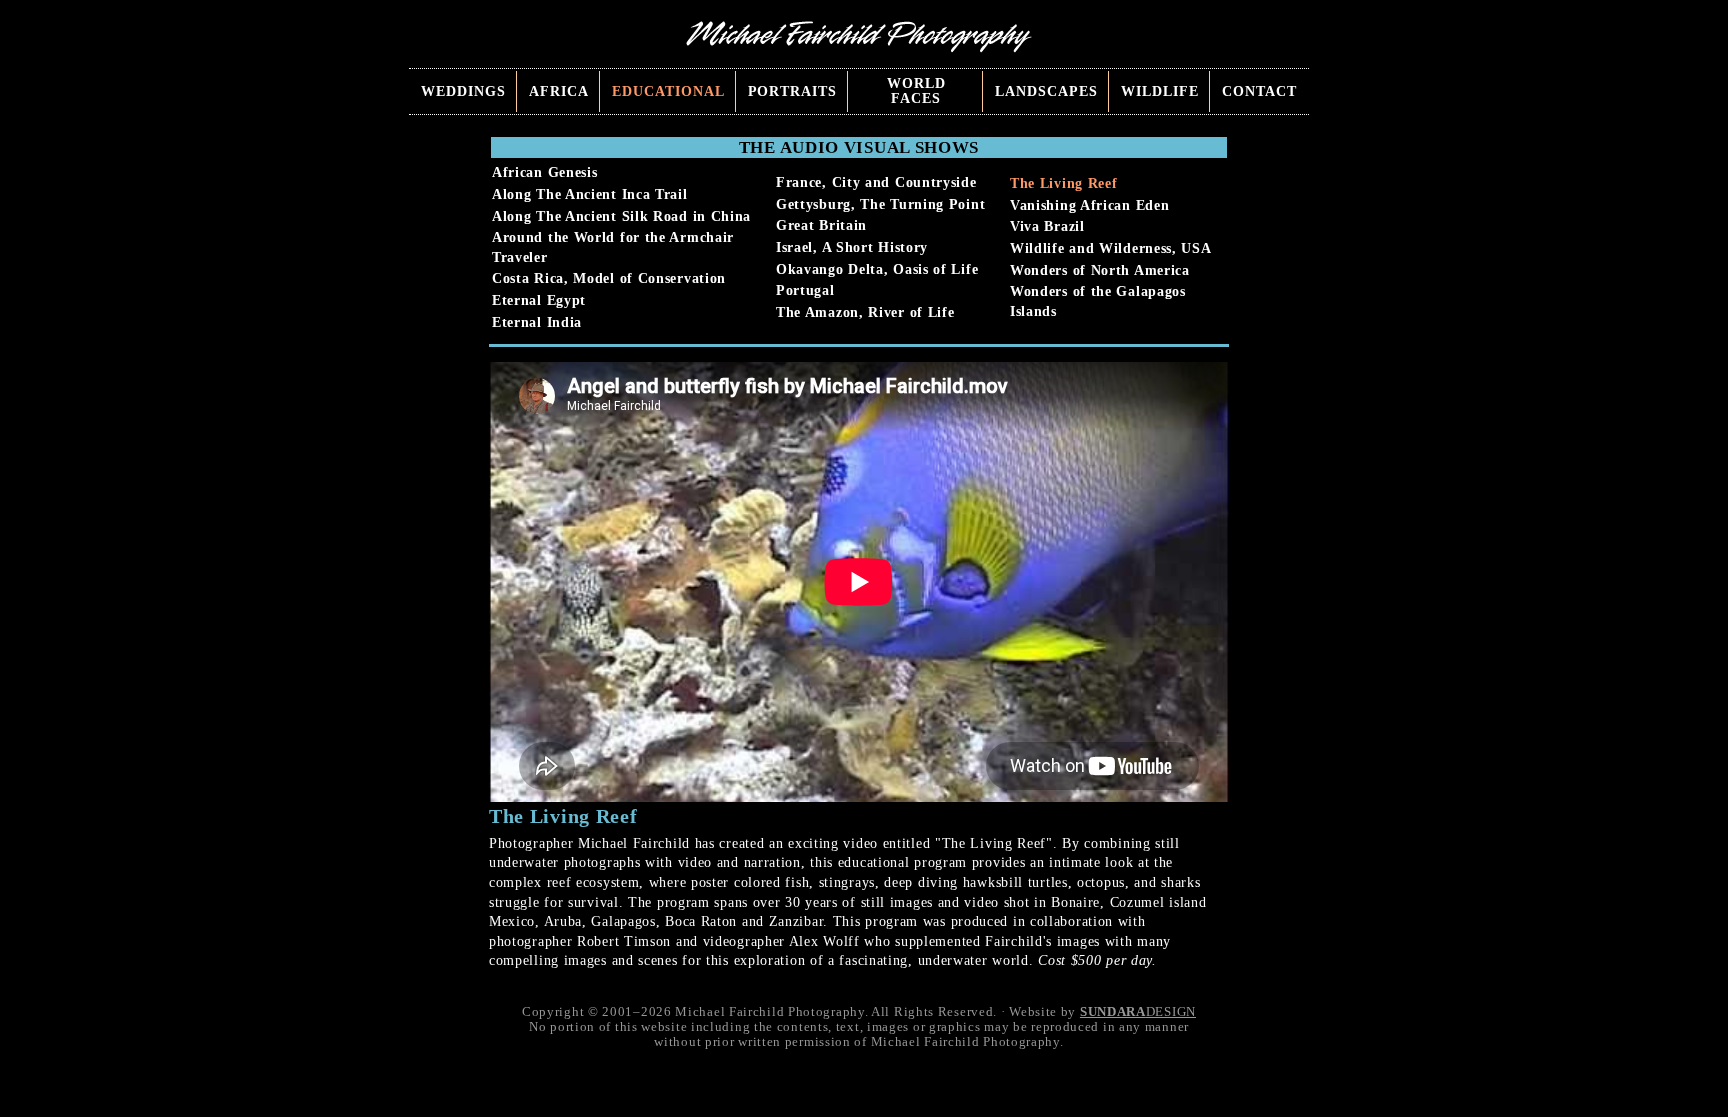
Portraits (793, 91)
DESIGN (1138, 1012)
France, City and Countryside (876, 182)
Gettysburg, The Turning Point (880, 204)
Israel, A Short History (852, 247)
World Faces (916, 91)
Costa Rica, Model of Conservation (609, 278)
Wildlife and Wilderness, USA (1111, 248)
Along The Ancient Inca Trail (590, 194)
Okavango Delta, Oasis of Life (877, 269)
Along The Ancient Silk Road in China (621, 216)
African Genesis (545, 172)
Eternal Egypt (539, 300)
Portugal (805, 290)
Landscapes (1046, 91)
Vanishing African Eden (1089, 205)
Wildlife (1160, 91)
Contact (1259, 91)
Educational (668, 91)
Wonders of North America (1100, 270)
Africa (559, 91)
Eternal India (537, 322)
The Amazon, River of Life (865, 312)
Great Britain (821, 225)
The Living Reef (1064, 183)
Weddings (463, 91)
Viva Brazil (1047, 226)
